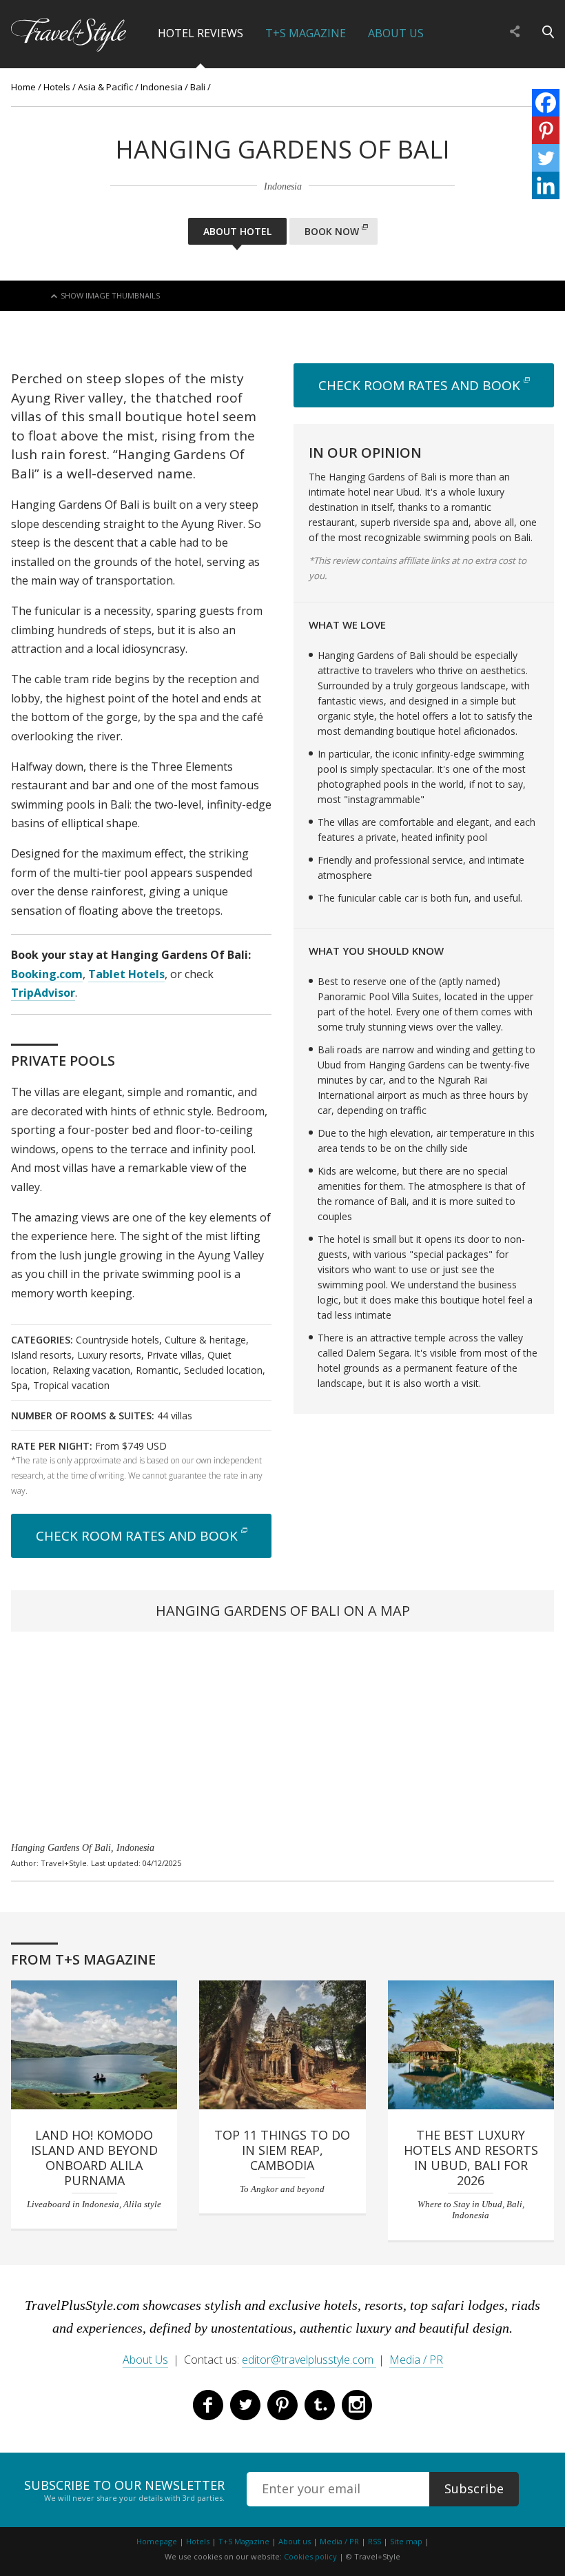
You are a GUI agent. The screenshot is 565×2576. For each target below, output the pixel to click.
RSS (374, 2541)
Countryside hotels (117, 1340)
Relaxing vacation (91, 1370)
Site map (406, 2541)
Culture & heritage (205, 1340)
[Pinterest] (546, 130)
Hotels (57, 87)
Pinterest (282, 2405)
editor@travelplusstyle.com (309, 2360)
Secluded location (223, 1370)
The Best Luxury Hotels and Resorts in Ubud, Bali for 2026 (471, 2158)
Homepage (157, 2541)
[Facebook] (546, 103)
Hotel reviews (201, 33)
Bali (198, 87)
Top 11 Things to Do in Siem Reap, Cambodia (282, 2150)
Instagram (357, 2405)
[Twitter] (546, 158)
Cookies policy (310, 2556)
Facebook (208, 2405)
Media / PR (416, 2360)
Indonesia (162, 87)
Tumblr (320, 2405)
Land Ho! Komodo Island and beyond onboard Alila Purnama (94, 2158)
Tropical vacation (71, 1385)
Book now (332, 231)
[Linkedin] (546, 185)
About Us (396, 33)
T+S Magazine (306, 33)
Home (23, 87)
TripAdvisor (43, 993)
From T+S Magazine (83, 1959)
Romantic (157, 1370)
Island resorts (41, 1355)
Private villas (174, 1355)
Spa (19, 1385)
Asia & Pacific (105, 87)
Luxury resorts (109, 1355)
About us (295, 2541)
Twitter (245, 2405)
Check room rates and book (137, 1536)
